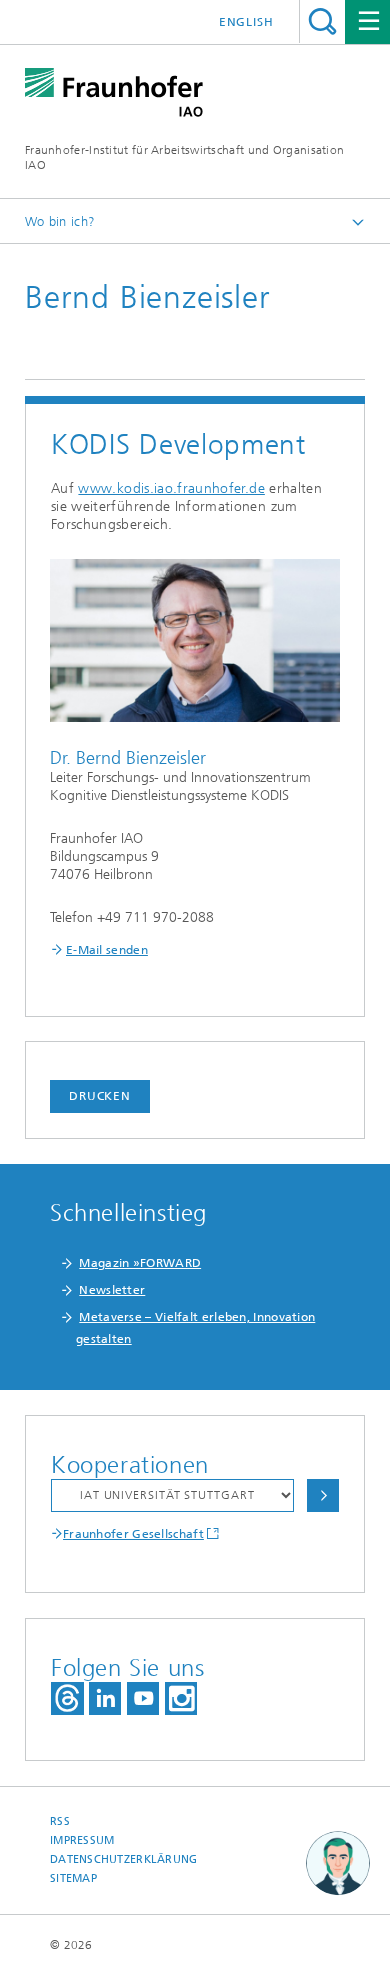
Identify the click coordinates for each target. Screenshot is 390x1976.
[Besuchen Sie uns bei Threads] (67, 1698)
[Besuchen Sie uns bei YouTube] (143, 1698)
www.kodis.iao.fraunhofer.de (171, 488)
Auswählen (323, 1495)
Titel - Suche (322, 21)
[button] (338, 1864)
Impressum (82, 1840)
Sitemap (73, 1878)
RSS (60, 1821)
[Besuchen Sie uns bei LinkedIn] (105, 1698)
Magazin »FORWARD (140, 1263)
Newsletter (112, 1290)
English (246, 22)
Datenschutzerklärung (124, 1859)
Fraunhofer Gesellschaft (133, 1534)
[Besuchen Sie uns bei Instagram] (181, 1698)
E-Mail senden (107, 950)
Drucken (100, 1096)
